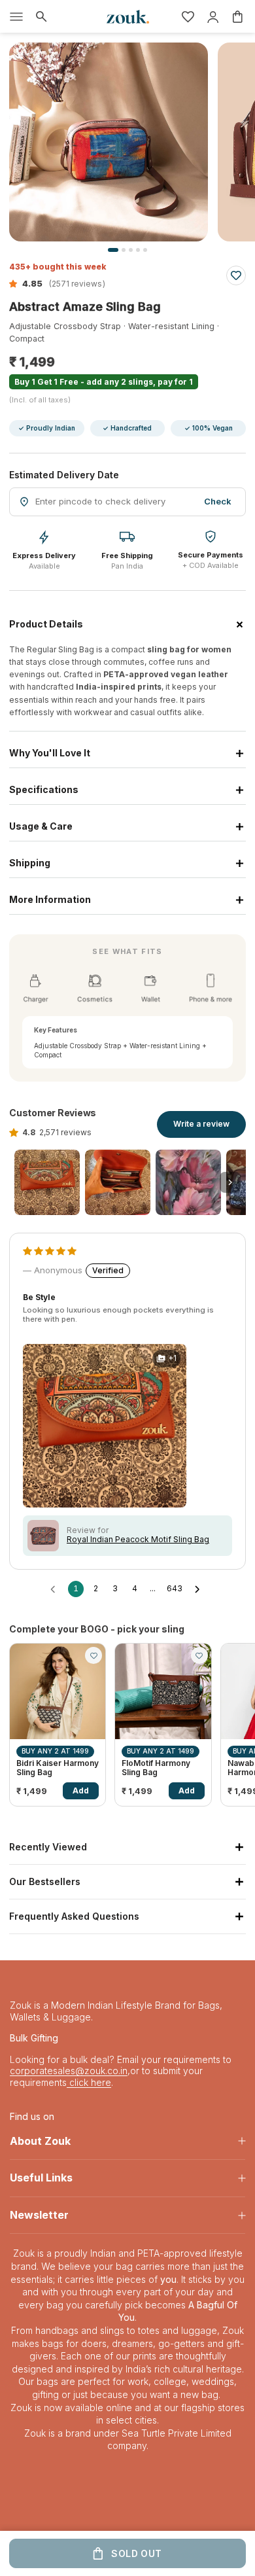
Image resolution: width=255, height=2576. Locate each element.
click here (89, 2082)
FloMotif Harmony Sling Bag (156, 1768)
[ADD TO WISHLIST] (236, 275)
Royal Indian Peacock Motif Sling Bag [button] (138, 1540)
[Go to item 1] (47, 1182)
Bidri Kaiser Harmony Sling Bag (58, 1768)
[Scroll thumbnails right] (230, 1182)
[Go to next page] (200, 1589)
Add (81, 1791)
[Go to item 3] (188, 1182)
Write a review (201, 1124)
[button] (27, 283)
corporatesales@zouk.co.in (69, 2071)
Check (218, 501)
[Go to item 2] (118, 1182)
